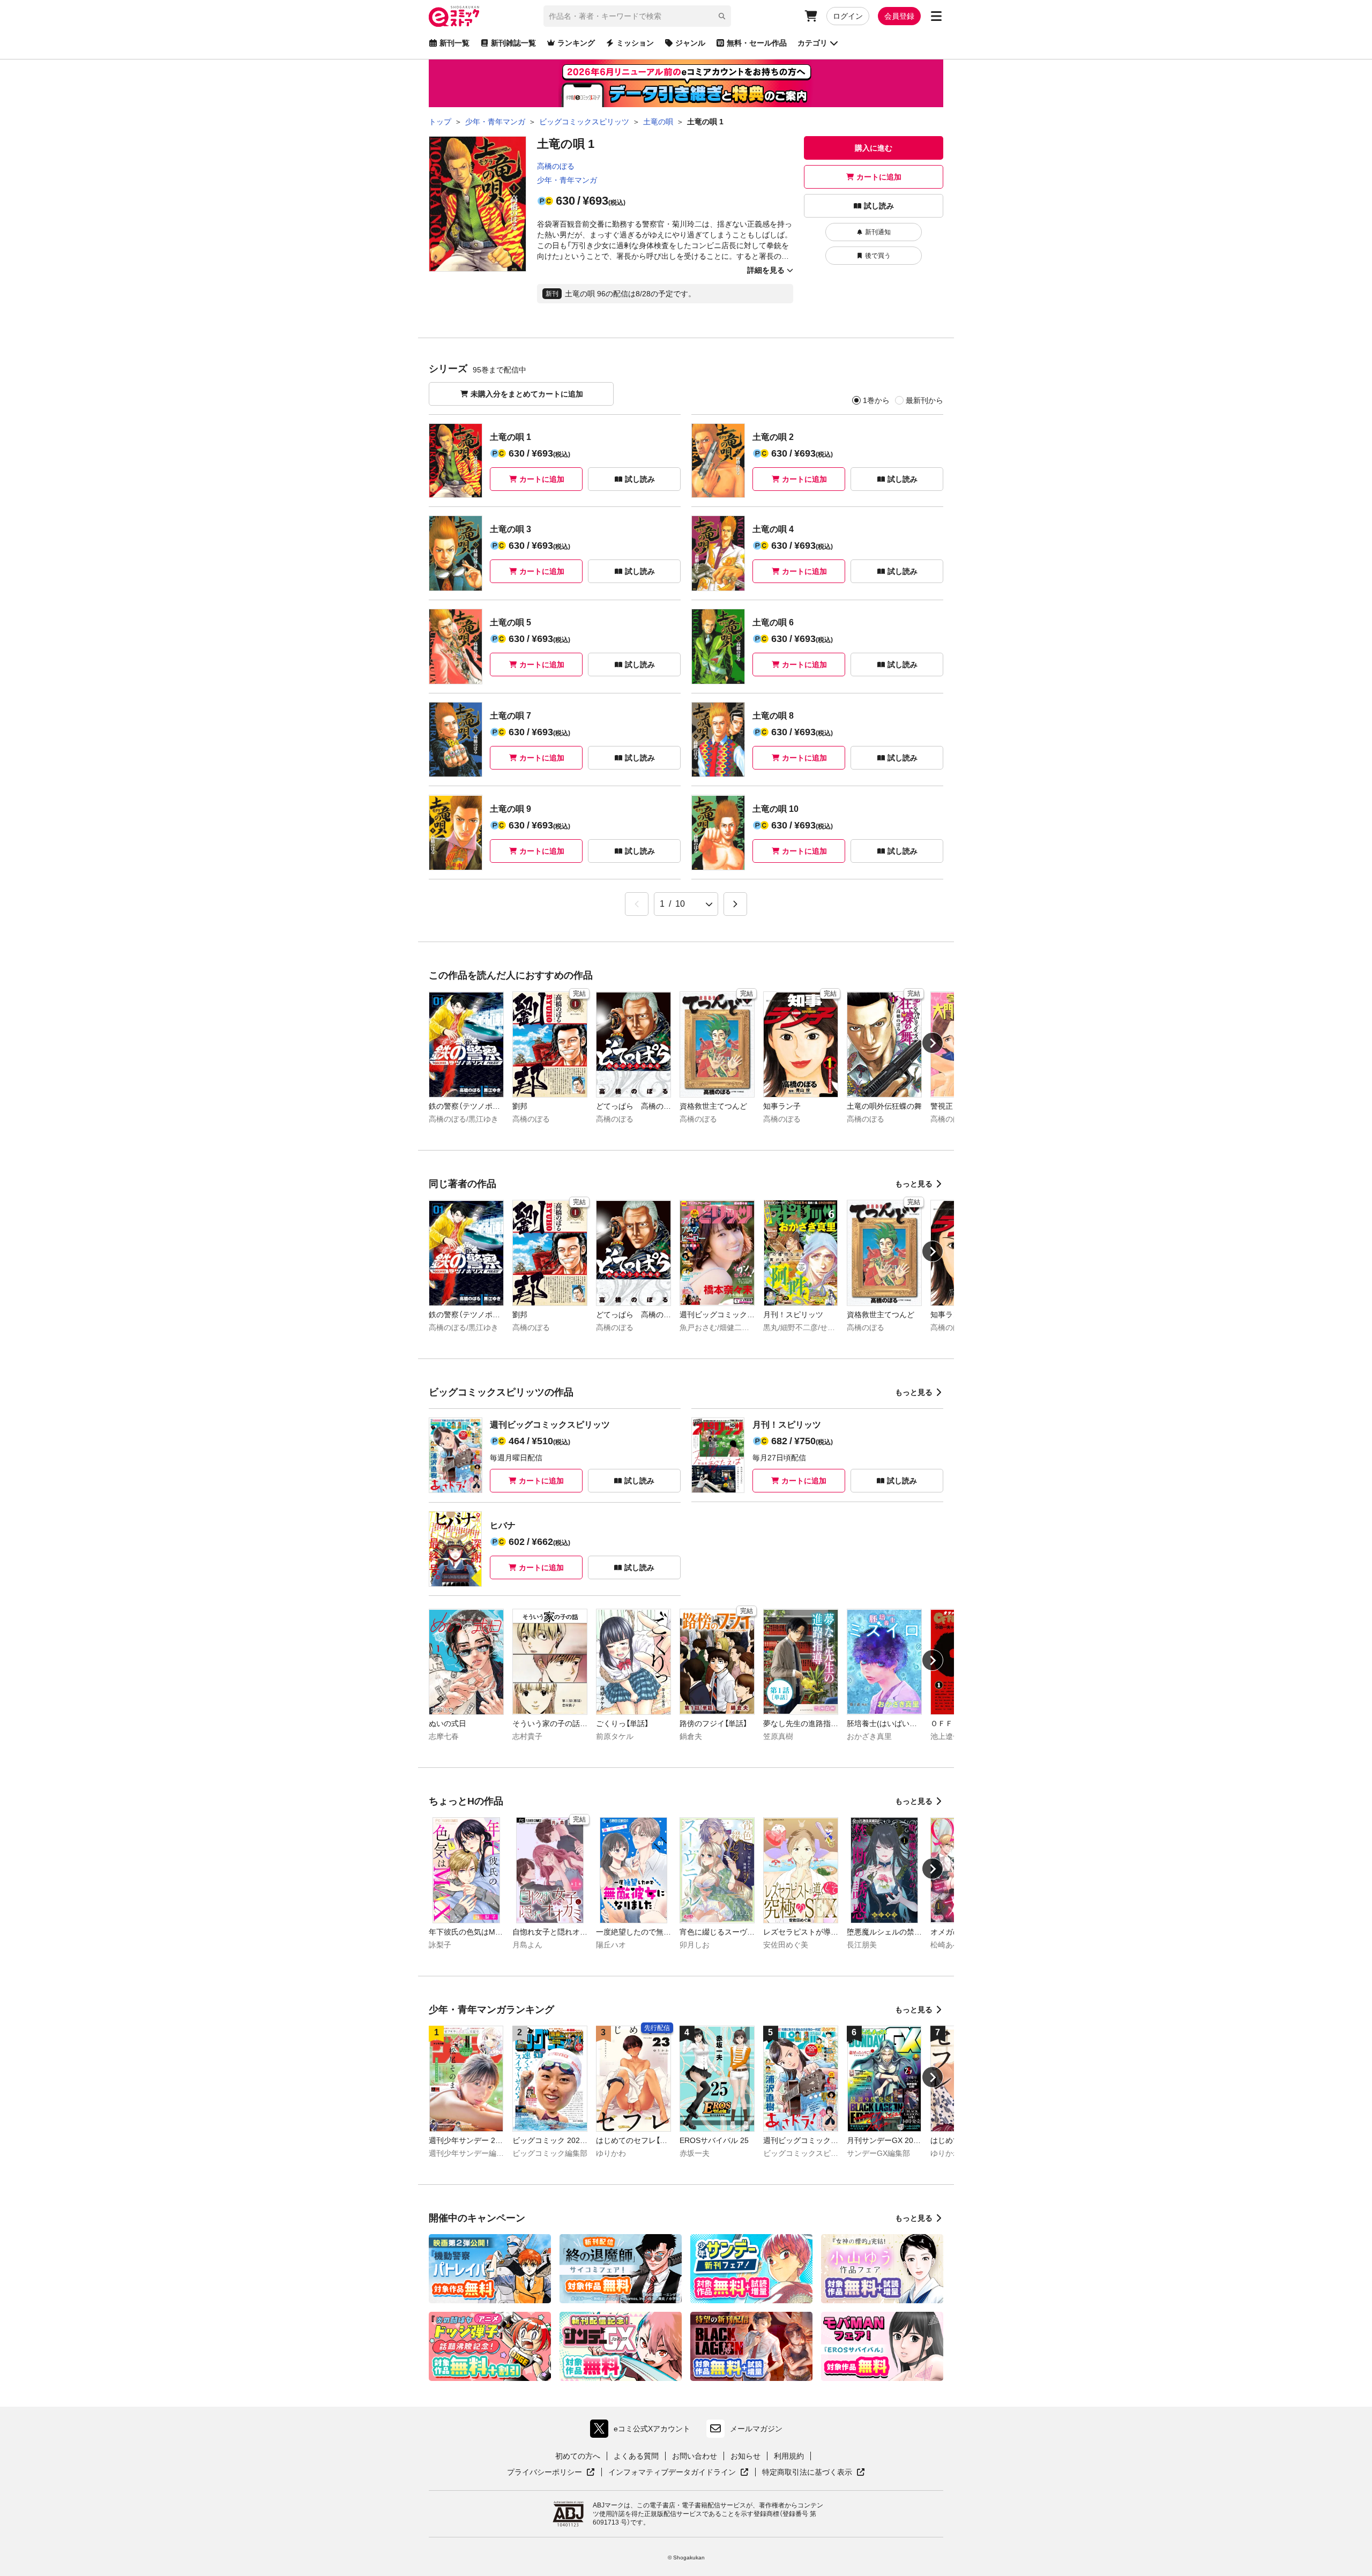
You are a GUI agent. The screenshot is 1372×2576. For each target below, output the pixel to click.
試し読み (879, 206)
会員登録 (899, 16)
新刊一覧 (454, 43)
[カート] (811, 16)
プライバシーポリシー (551, 2473)
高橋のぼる (556, 166)
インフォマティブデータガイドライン (672, 2473)
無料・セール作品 (757, 43)
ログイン (848, 16)
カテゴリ (812, 43)
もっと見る (914, 1184)
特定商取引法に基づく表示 (814, 2473)
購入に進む (874, 148)
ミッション (635, 43)
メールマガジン (756, 2429)
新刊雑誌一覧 (513, 43)
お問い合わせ (695, 2456)
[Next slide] (933, 1043)
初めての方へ (578, 2456)
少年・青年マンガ (567, 180)
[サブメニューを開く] (936, 16)
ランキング (576, 43)
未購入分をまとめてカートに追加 (527, 394)
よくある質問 (636, 2456)
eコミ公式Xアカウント (643, 2431)
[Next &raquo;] (735, 904)
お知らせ (745, 2456)
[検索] (722, 16)
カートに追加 (879, 177)
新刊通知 (878, 232)
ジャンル (690, 43)
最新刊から (924, 400)
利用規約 (789, 2456)
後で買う (878, 256)
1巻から (876, 400)
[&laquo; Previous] (637, 904)
